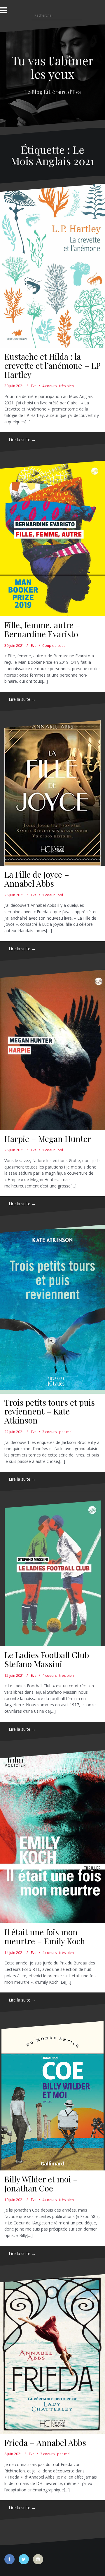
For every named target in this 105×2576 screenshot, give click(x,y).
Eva (34, 386)
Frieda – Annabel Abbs (45, 2443)
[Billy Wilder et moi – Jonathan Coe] (52, 2096)
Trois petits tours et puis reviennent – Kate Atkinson (50, 1411)
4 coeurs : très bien (58, 386)
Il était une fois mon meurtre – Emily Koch (45, 1936)
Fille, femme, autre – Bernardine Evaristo (42, 629)
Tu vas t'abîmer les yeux (52, 67)
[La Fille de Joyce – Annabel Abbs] (52, 793)
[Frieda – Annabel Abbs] (52, 2354)
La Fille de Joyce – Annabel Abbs (37, 879)
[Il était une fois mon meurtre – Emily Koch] (52, 1837)
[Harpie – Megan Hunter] (52, 1050)
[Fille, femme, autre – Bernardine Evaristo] (52, 538)
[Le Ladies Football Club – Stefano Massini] (52, 1573)
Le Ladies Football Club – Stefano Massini (50, 1659)
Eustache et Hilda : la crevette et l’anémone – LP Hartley (52, 365)
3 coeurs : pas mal (57, 1432)
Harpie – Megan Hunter (48, 1139)
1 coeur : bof (53, 895)
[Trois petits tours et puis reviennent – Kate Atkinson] (52, 1309)
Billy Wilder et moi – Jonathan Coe (41, 2184)
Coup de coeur (55, 646)
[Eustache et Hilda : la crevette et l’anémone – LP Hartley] (52, 266)
